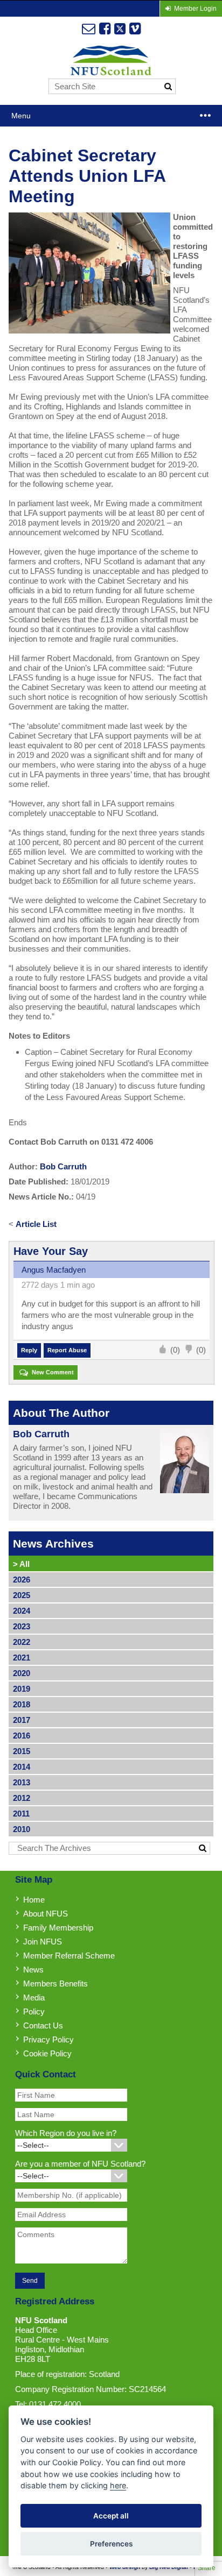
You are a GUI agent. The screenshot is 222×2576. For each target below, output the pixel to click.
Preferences (111, 2544)
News (33, 1970)
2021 (22, 1658)
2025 (22, 1595)
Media (34, 1997)
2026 (22, 1580)
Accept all (111, 2516)
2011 (21, 1814)
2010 (22, 1829)
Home (34, 1900)
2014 (22, 1767)
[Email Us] (89, 29)
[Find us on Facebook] (105, 29)
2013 (22, 1782)
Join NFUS (43, 1942)
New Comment (52, 1372)
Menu (21, 116)
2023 (22, 1626)
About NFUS (46, 1914)
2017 (22, 1720)
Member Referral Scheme (69, 1956)
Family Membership (58, 1928)
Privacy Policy (48, 2039)
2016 (22, 1736)
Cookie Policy (47, 2053)
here (118, 2485)
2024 (22, 1611)
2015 (22, 1751)
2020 (22, 1673)
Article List (36, 1224)
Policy (34, 2011)
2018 (22, 1704)
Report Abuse (67, 1350)
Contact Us (43, 2025)
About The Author (61, 1413)
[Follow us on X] (120, 29)
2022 (22, 1642)
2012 (22, 1798)
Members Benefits (55, 1984)
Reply (29, 1350)
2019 (22, 1689)
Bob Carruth (63, 1166)
